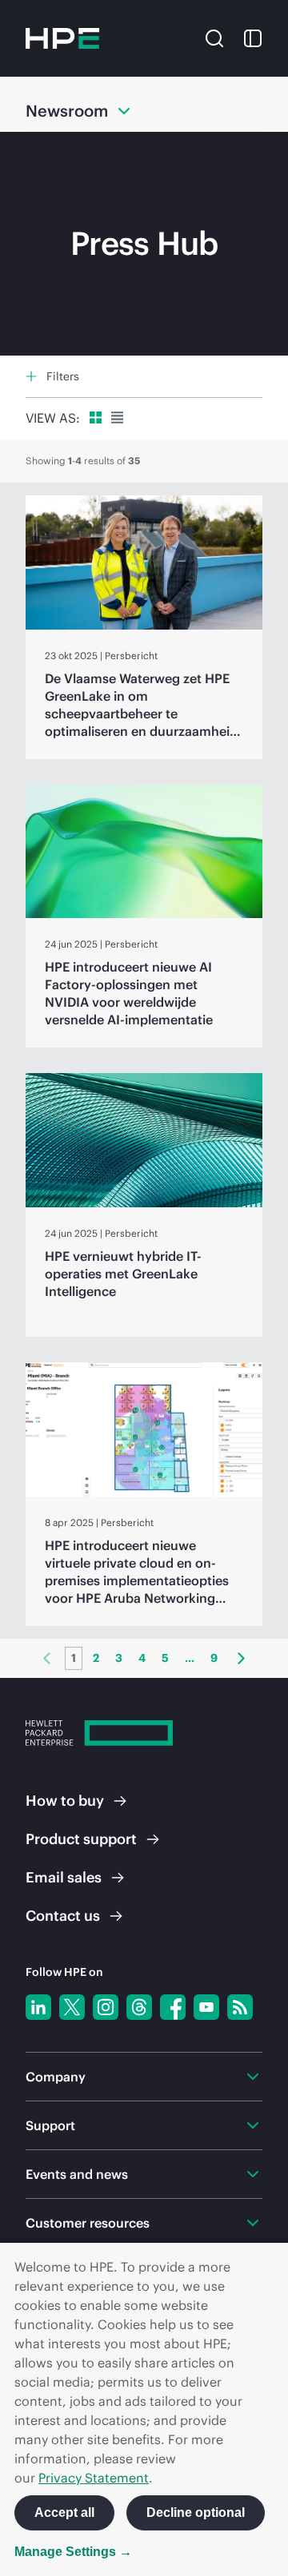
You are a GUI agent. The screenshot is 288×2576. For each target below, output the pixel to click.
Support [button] (50, 2125)
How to (65, 1801)
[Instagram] (106, 2007)
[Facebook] (173, 2007)
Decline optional (196, 2512)
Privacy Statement (94, 2478)
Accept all (64, 2512)
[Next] (241, 1658)
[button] (214, 37)
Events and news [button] (77, 2174)
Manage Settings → (73, 2552)
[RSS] (240, 2007)
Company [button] (56, 2077)
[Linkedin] (38, 2007)
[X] (72, 2007)
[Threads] (139, 2007)
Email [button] (64, 1877)
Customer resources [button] (88, 2223)
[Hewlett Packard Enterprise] (62, 38)
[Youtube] (206, 2007)
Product (81, 1839)
